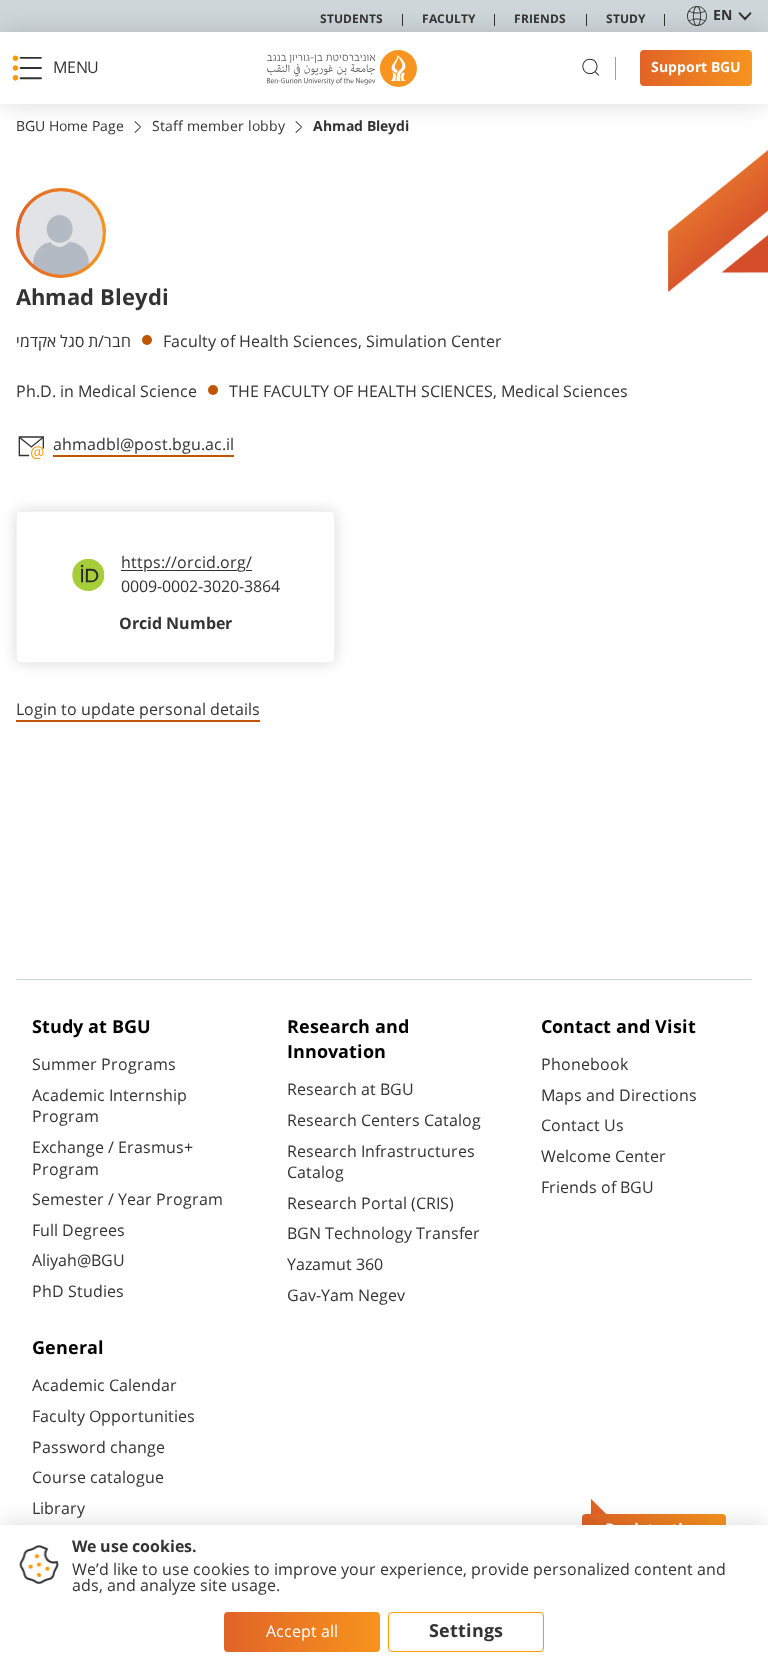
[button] (61, 68)
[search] (591, 68)
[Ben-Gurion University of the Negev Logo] (342, 68)
